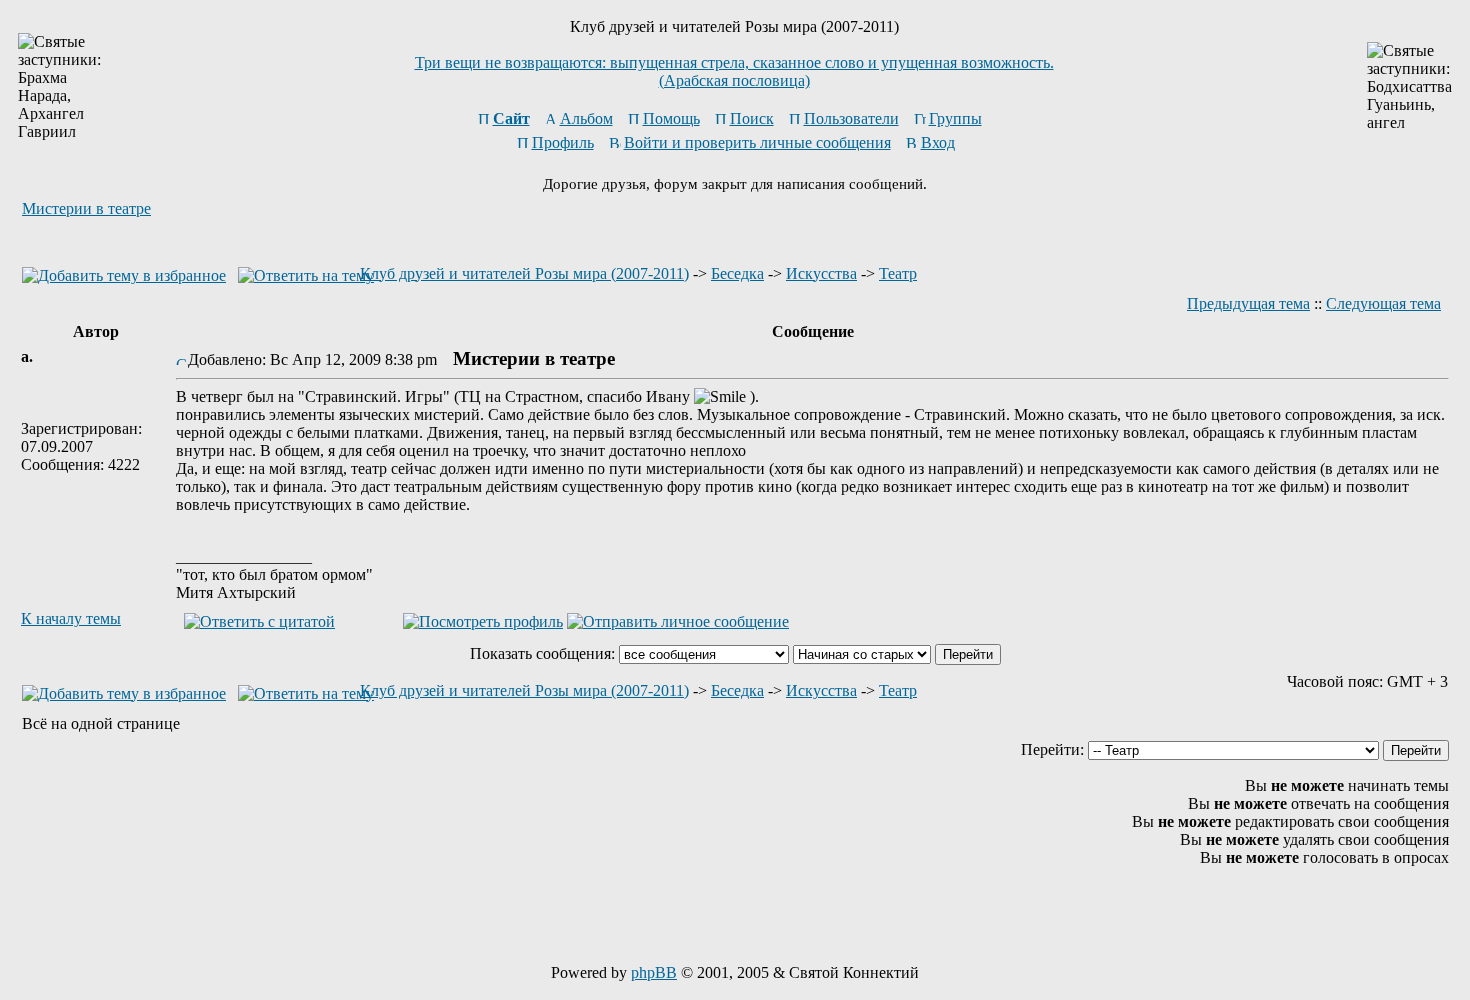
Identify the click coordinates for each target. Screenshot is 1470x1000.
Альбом (586, 118)
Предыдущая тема (1248, 303)
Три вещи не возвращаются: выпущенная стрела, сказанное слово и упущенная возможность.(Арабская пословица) (734, 71)
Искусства (821, 273)
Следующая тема (1383, 303)
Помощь (671, 118)
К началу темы (71, 618)
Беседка (737, 273)
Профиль (563, 142)
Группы (955, 118)
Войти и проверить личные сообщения (757, 142)
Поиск (752, 118)
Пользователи (851, 118)
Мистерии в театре (86, 208)
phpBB (654, 972)
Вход (938, 142)
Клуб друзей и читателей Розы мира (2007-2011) (524, 273)
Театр (898, 273)
